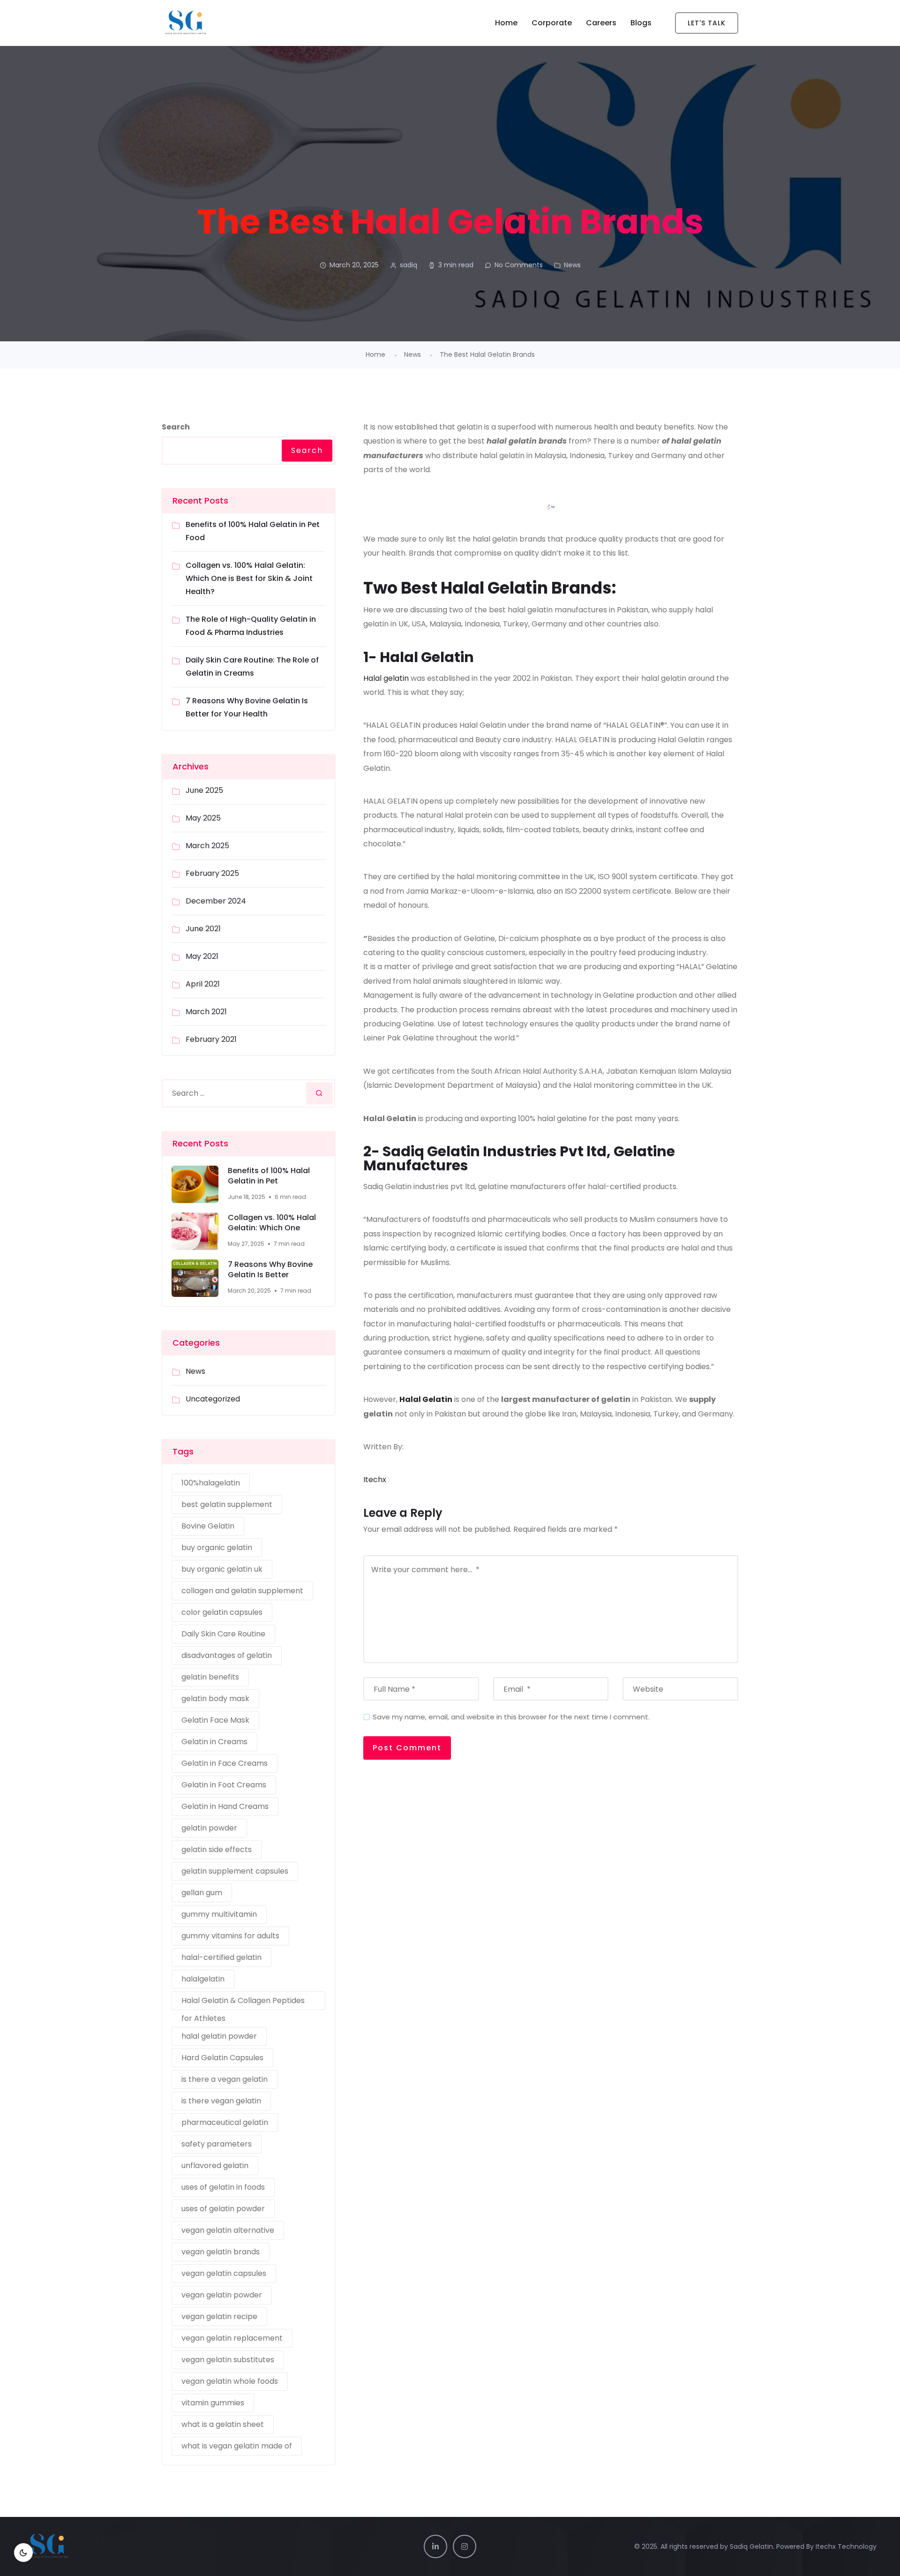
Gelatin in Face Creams (225, 1763)
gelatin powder (209, 1828)
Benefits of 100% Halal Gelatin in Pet (269, 1176)
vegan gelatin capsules (224, 2273)
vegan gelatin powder (222, 2295)
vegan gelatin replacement (232, 2338)
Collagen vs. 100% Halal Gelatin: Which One (272, 1223)
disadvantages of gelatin (227, 1655)
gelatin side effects (217, 1849)
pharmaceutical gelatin (225, 2122)
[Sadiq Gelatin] (229, 23)
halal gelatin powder (219, 2036)
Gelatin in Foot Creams (224, 1785)
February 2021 (211, 1039)
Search (176, 427)
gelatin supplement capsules (235, 1871)
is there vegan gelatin (221, 2101)
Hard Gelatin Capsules (222, 2058)
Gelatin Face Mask (215, 1720)
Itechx (375, 1480)
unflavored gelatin (215, 2165)
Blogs (641, 23)
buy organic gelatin (217, 1548)
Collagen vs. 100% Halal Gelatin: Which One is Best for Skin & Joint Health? (249, 578)
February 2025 (212, 873)
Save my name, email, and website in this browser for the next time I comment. (511, 1717)
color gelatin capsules (222, 1612)
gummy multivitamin (219, 1914)
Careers (601, 23)
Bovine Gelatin (208, 1526)
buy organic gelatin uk (222, 1569)
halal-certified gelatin (221, 1957)
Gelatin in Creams (214, 1742)
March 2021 (206, 1012)
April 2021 (203, 984)
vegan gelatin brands (221, 2252)
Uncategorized (213, 1399)
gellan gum (202, 1893)
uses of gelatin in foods (223, 2187)
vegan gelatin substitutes (228, 2360)
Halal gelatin (386, 678)
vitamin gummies (213, 2403)
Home (506, 23)
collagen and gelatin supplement (242, 1591)
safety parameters (217, 2144)
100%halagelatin (211, 1483)
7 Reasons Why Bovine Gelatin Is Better (270, 1270)
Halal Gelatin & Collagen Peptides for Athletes (243, 2003)
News (572, 265)
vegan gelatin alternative (228, 2230)
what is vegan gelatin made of (237, 2446)
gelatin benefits (210, 1677)
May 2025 (203, 818)
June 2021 (203, 929)
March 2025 (207, 846)
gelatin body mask (215, 1699)
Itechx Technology (846, 2546)
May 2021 (202, 956)
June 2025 (204, 790)
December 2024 (216, 901)
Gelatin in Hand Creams (225, 1806)
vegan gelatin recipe (219, 2316)
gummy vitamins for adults (230, 1936)
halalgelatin (203, 1979)
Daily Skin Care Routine (223, 1634)
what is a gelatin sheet (223, 2424)
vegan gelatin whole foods (230, 2381)
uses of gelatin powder (223, 2209)
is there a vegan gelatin (225, 2079)
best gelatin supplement (227, 1504)
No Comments (519, 265)
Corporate (552, 23)
